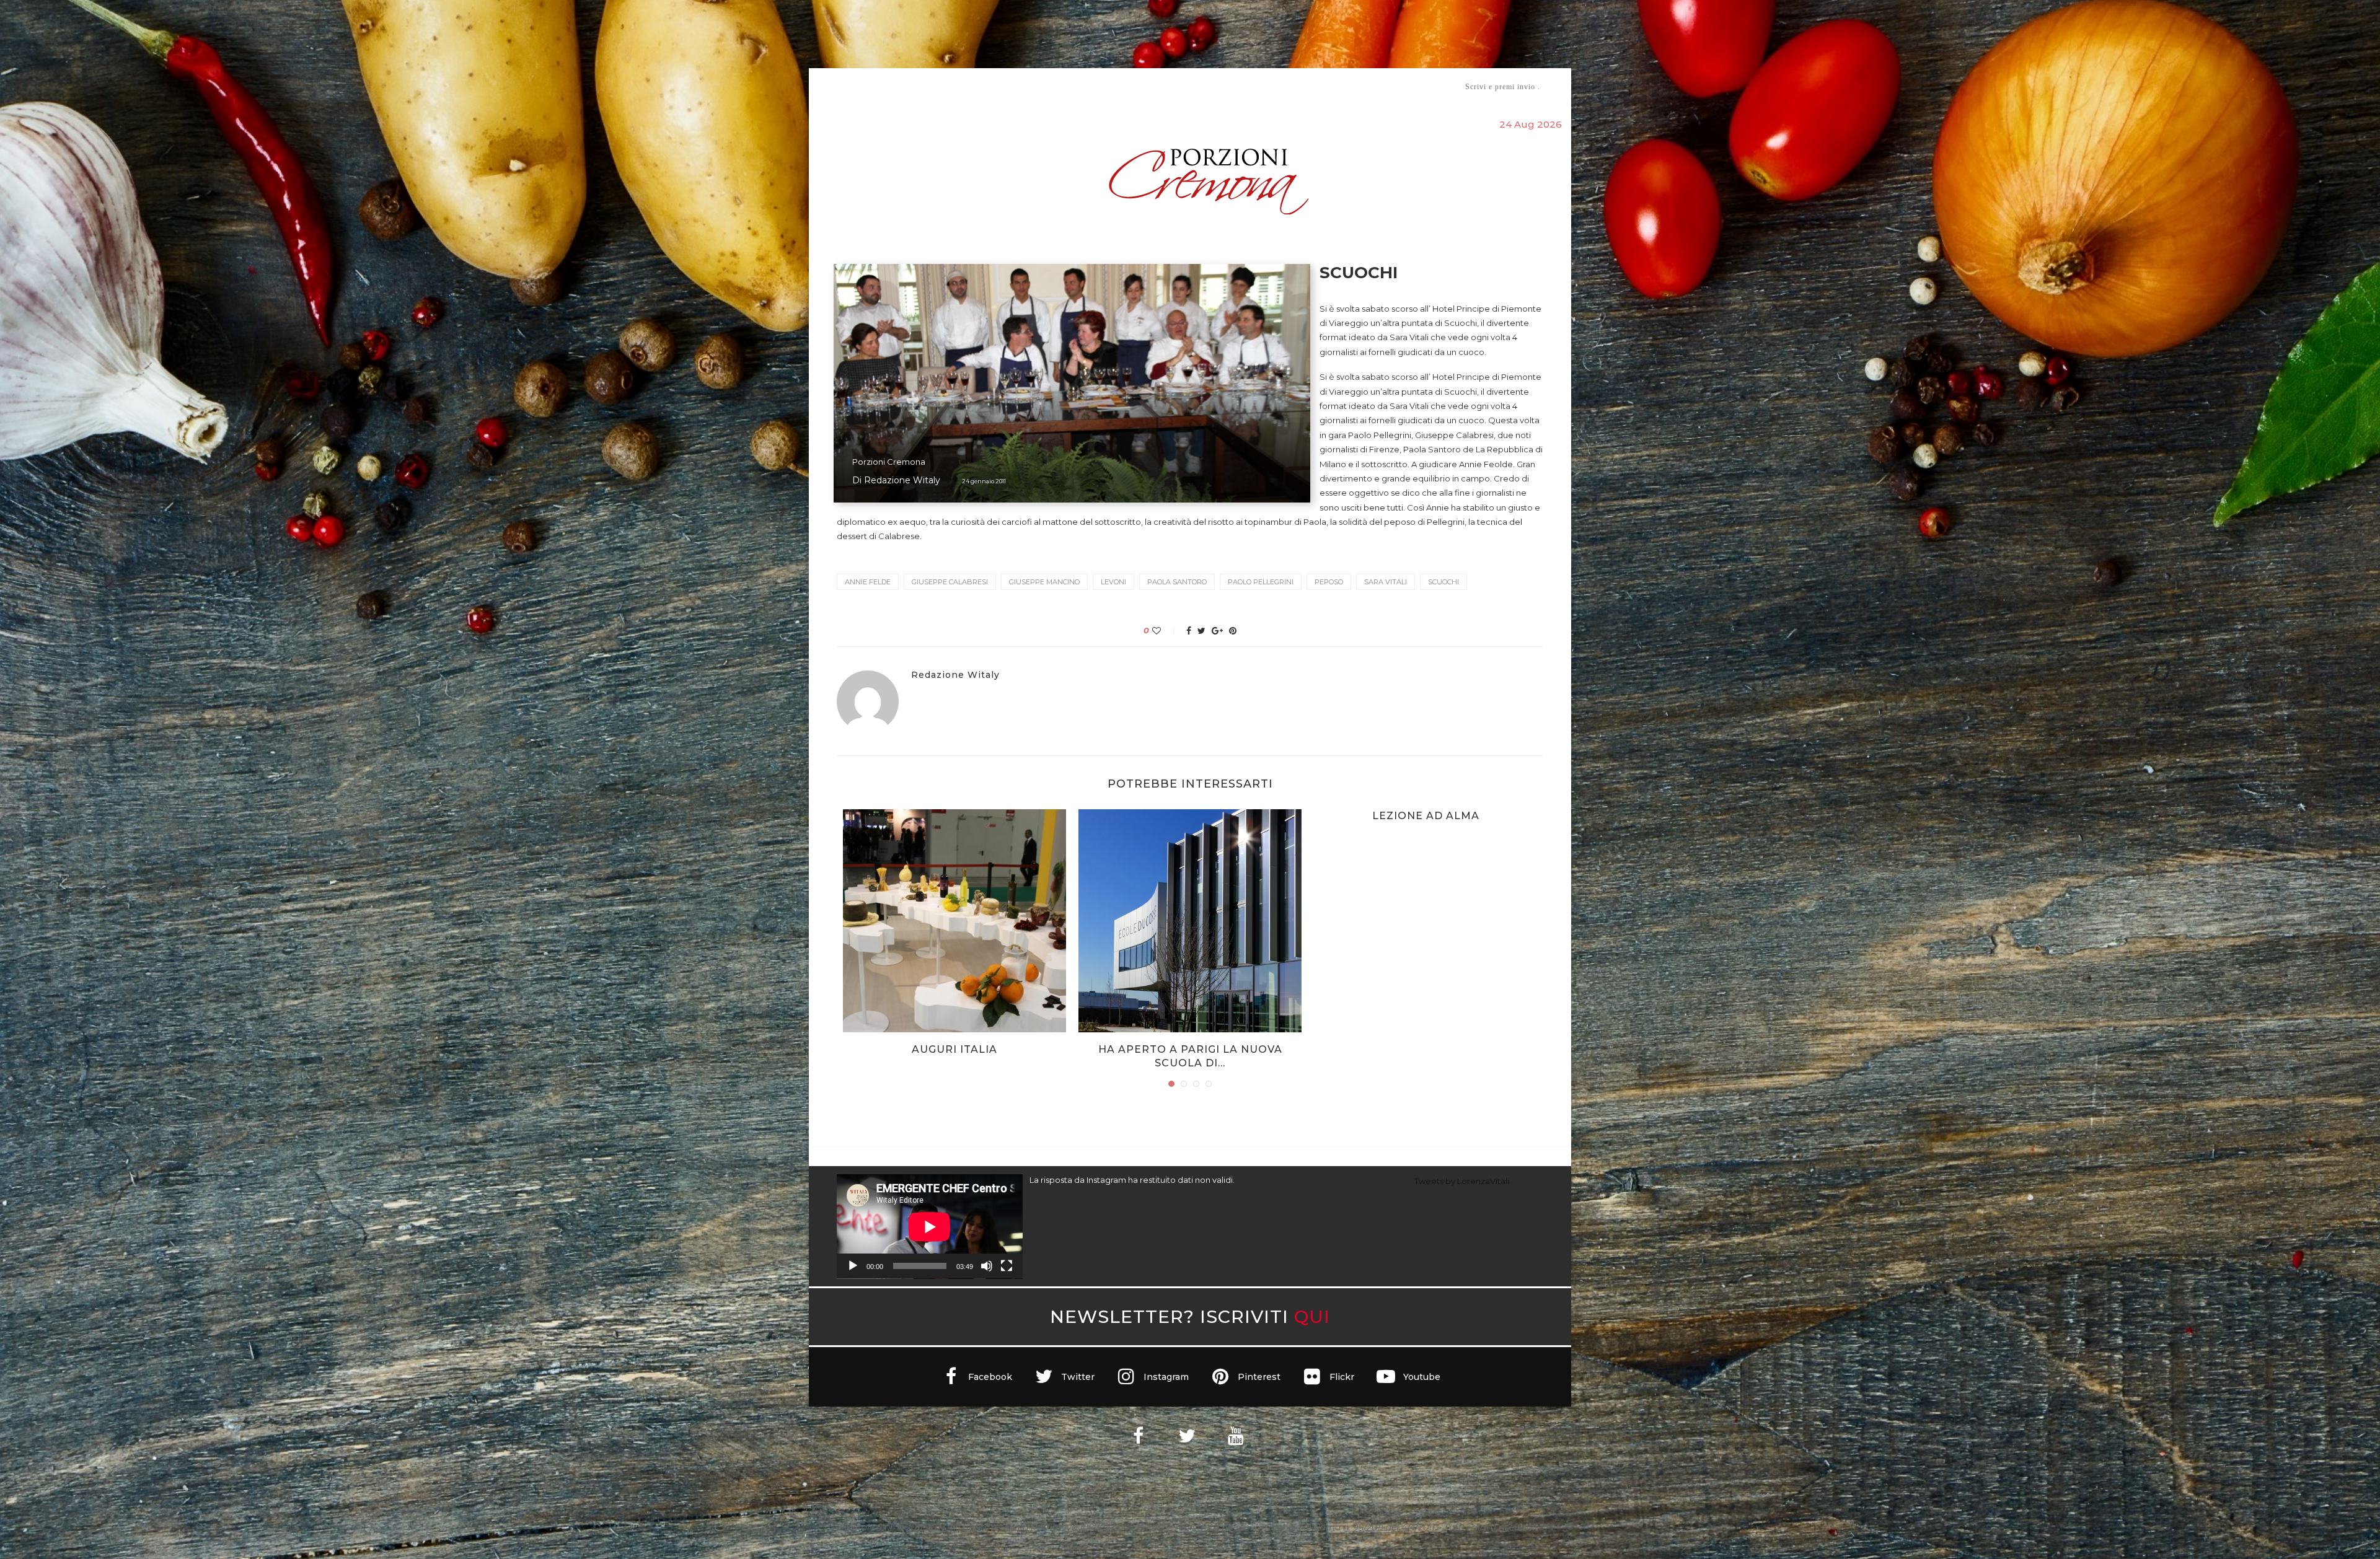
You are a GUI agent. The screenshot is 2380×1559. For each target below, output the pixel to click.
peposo (1329, 582)
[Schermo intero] (1007, 1266)
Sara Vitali (1386, 582)
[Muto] (987, 1266)
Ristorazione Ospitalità (1061, 86)
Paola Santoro (1177, 582)
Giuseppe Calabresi (950, 582)
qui (1312, 1316)
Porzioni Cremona (889, 462)
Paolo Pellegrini (1261, 582)
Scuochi (1443, 582)
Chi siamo (875, 87)
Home (829, 86)
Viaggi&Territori (1232, 86)
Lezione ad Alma (1426, 816)
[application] (930, 1227)
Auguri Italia (954, 1049)
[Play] (853, 1266)
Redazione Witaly (902, 480)
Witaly (932, 86)
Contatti (1337, 86)
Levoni (1113, 582)
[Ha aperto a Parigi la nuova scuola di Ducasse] (1190, 921)
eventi (974, 87)
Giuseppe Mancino (1044, 582)
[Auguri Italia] (954, 921)
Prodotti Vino (1154, 86)
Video (1293, 86)
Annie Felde (868, 582)
